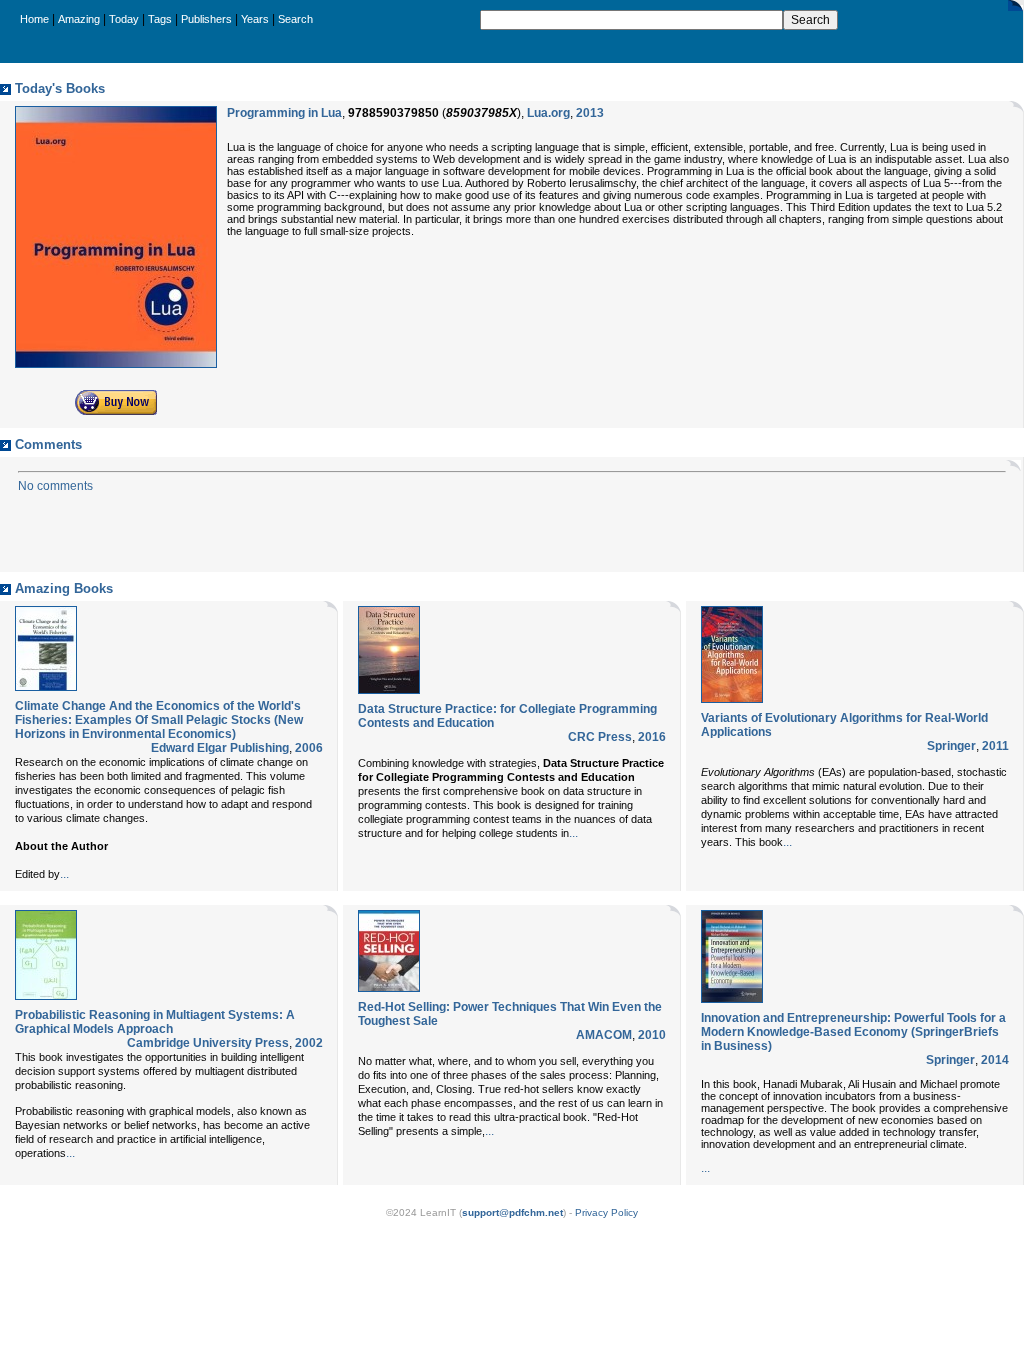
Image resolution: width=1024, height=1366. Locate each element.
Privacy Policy (606, 1212)
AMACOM (604, 1035)
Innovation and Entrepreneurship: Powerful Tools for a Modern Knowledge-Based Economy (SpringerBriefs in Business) (853, 1032)
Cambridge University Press (208, 1043)
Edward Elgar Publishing (220, 748)
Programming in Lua (284, 113)
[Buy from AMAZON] (116, 411)
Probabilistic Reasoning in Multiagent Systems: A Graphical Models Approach (155, 1022)
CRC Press (600, 737)
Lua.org (548, 113)
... (64, 874)
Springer (951, 746)
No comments (55, 486)
